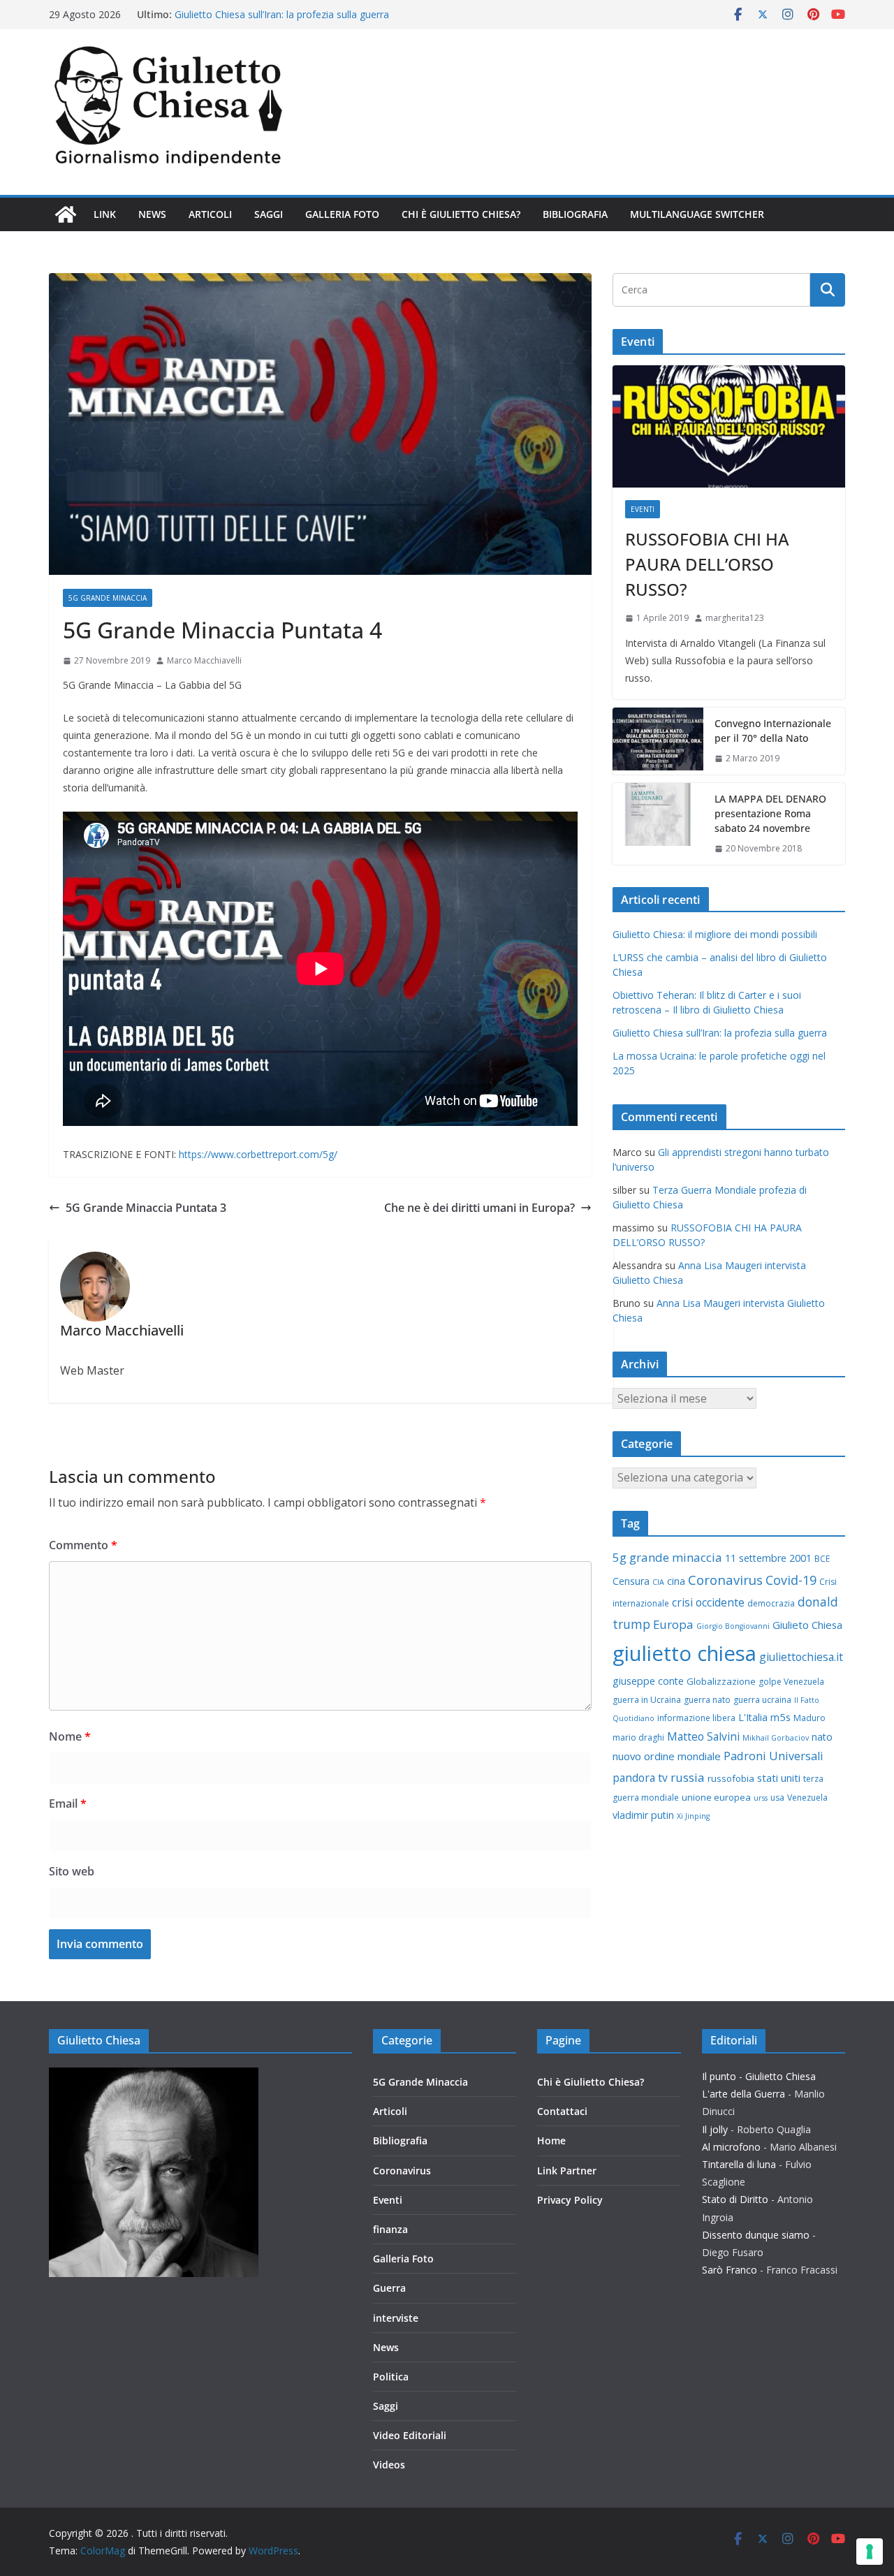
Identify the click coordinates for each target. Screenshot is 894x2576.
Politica (391, 2377)
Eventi (643, 509)
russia (688, 1777)
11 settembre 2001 (768, 1558)
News (152, 214)
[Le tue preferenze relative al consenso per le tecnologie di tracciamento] (870, 2552)
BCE (822, 1559)
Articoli (210, 214)
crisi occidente (708, 1602)
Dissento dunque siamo (756, 2235)
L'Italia (753, 1717)
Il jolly (715, 2129)
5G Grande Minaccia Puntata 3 (146, 1208)
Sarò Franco (730, 2270)
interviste (396, 2318)
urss (761, 1798)
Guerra (389, 2288)
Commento (83, 1545)
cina (676, 1581)
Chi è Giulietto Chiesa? (461, 214)
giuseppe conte (648, 1681)
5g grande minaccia (667, 1557)
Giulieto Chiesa (807, 1625)
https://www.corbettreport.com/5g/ (258, 1154)
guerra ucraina (762, 1700)
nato (822, 1737)
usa (777, 1798)
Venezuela (807, 1798)
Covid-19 (791, 1580)
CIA (658, 1582)
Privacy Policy (570, 2200)
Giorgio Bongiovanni (733, 1626)
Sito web (72, 1871)
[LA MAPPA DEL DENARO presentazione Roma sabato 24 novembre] (658, 824)
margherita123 (735, 618)
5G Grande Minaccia (108, 598)
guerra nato (707, 1700)
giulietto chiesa (684, 1653)
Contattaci (562, 2111)
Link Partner (567, 2171)
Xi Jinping (693, 1816)
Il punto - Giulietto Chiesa (759, 2076)
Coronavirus (725, 1580)
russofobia (731, 1778)
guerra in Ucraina (647, 1700)
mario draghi (638, 1737)
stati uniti (779, 1778)
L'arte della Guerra (743, 2094)
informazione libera (696, 1718)
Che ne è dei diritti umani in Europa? (479, 1208)
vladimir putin (643, 1815)
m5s (781, 1717)
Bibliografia (575, 214)
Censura (631, 1581)
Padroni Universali (774, 1756)
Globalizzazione (721, 1681)
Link (105, 214)
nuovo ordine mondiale (667, 1756)
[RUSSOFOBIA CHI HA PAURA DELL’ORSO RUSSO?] (729, 426)
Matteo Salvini (703, 1736)
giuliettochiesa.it (801, 1657)
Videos (389, 2465)
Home (551, 2140)
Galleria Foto (342, 214)
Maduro (809, 1718)
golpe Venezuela (791, 1682)
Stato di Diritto (735, 2199)
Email (68, 1803)
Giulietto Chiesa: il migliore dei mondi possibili (715, 934)
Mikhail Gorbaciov (776, 1738)
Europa (673, 1624)
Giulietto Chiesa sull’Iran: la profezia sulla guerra (720, 1033)
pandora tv (640, 1778)
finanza (390, 2229)
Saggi (269, 214)
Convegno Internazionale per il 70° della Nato (773, 731)
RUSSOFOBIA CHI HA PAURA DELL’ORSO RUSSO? (707, 564)
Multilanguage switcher (697, 214)
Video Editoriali (410, 2435)
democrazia (771, 1603)
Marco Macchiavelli (204, 660)
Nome (70, 1736)
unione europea (716, 1797)
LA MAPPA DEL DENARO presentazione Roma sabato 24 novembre (770, 813)
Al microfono (731, 2147)
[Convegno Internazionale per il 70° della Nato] (658, 741)
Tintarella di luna (739, 2164)
